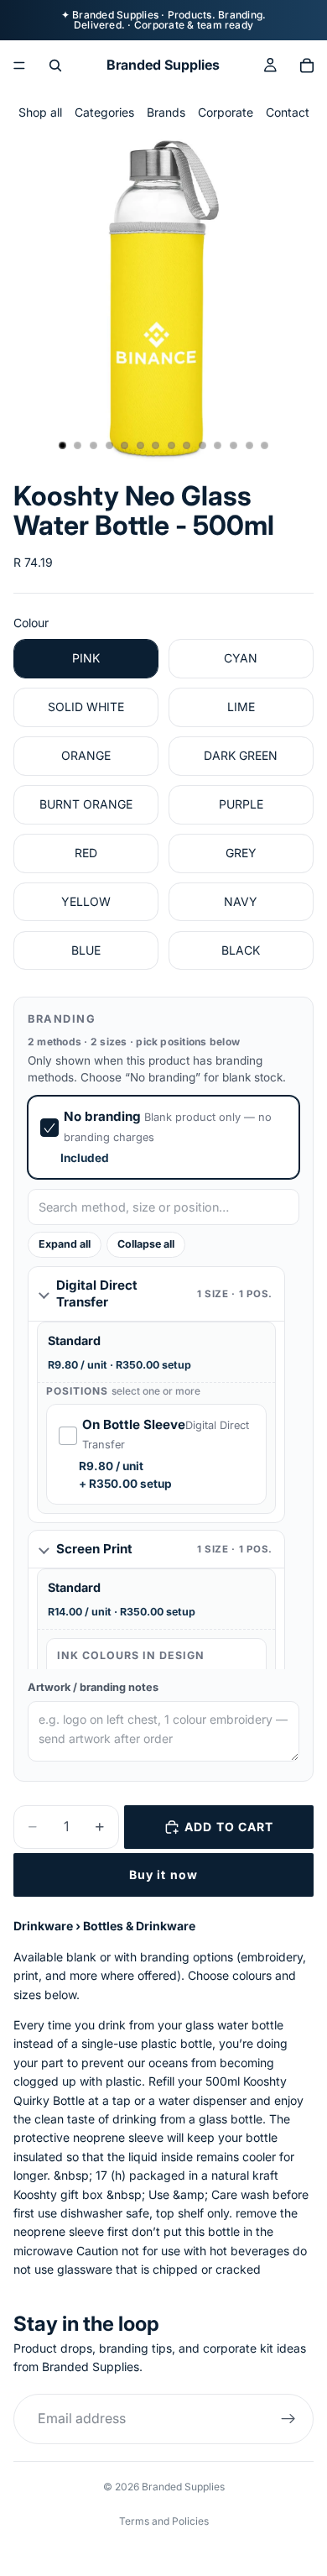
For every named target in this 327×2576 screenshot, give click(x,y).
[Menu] (19, 65)
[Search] (55, 65)
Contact (288, 112)
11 (218, 446)
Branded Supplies (183, 2487)
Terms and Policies (164, 2521)
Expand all (65, 1244)
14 (265, 446)
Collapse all (146, 1244)
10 (202, 446)
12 (234, 446)
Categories (104, 112)
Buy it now (163, 1874)
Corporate (226, 112)
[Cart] (307, 65)
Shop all (40, 112)
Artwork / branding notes (93, 1687)
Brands (166, 112)
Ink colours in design (131, 1655)
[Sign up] (288, 2418)
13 (249, 446)
